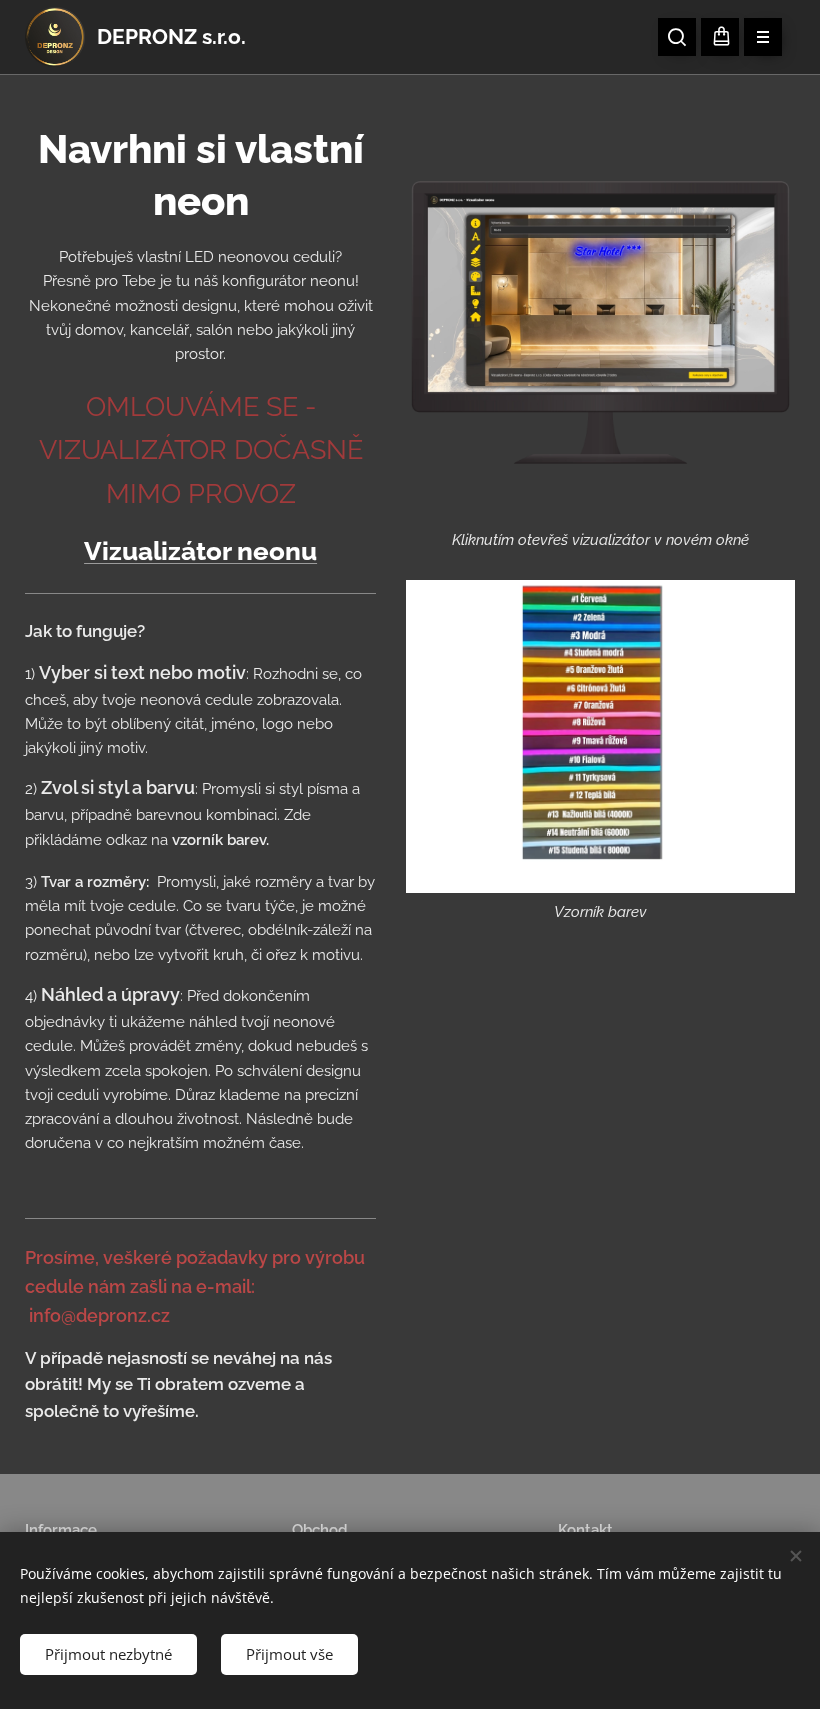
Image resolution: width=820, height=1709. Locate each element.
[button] (677, 37)
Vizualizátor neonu (200, 551)
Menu (763, 37)
